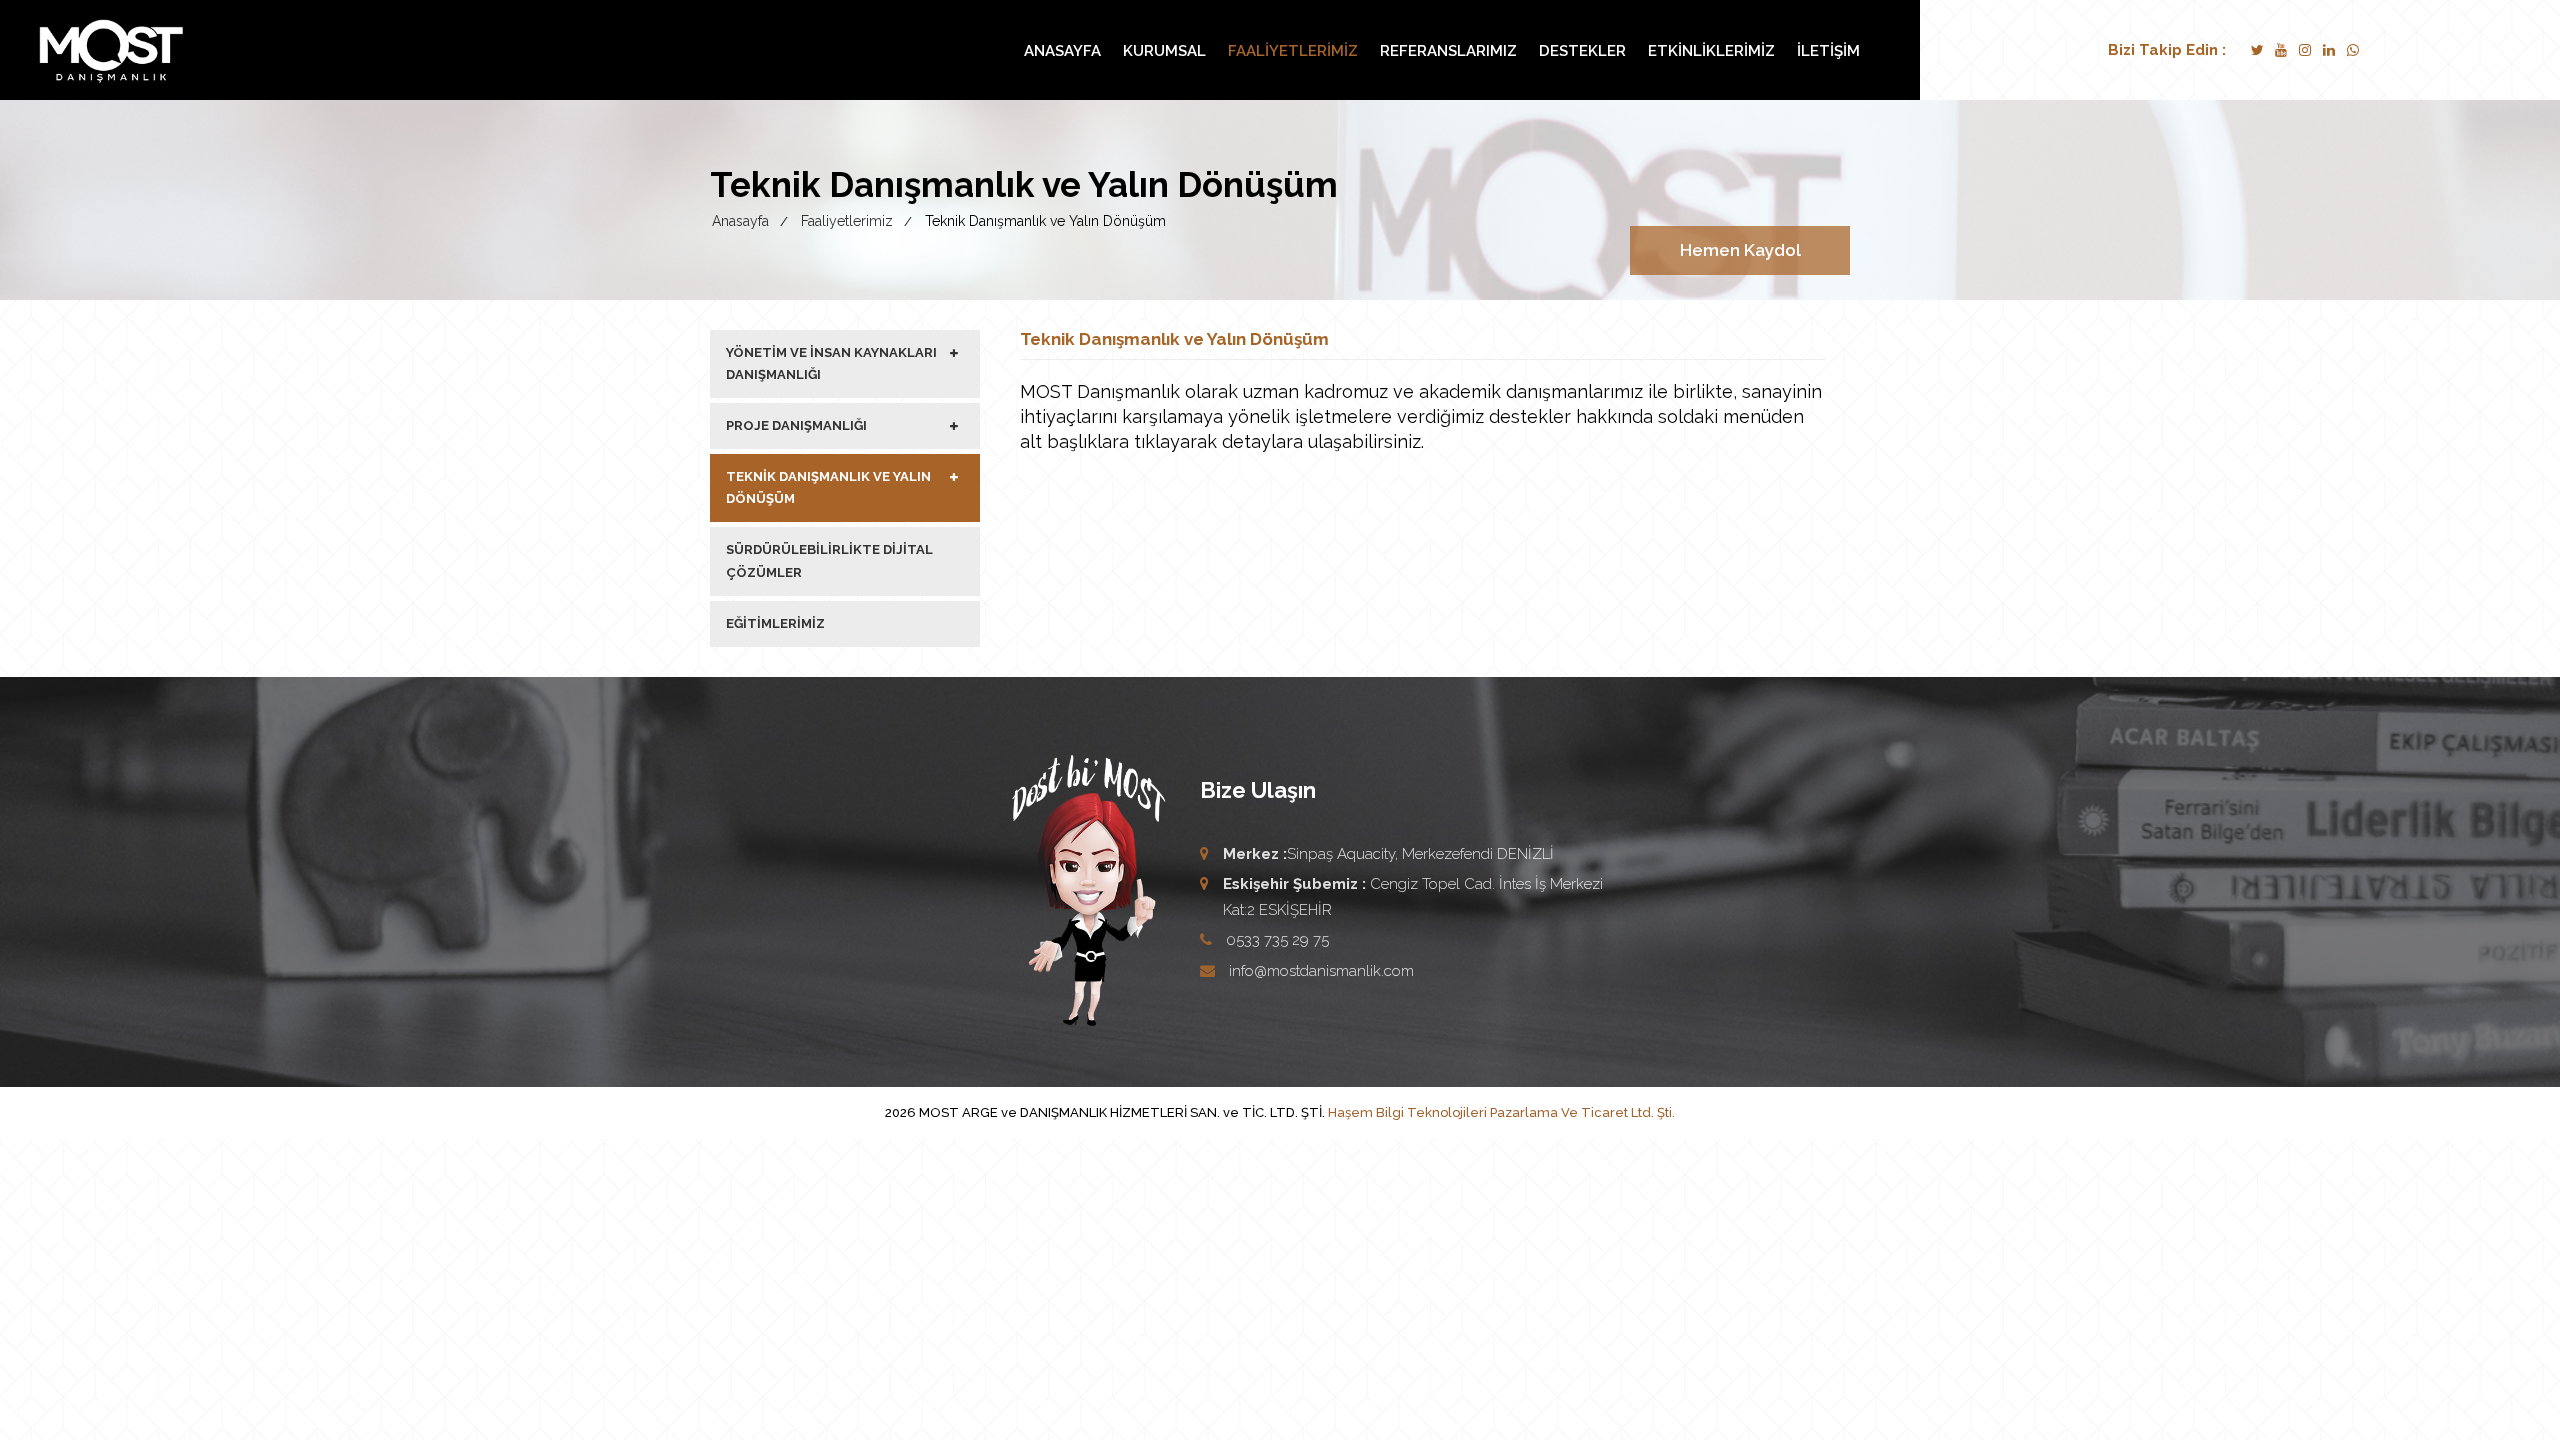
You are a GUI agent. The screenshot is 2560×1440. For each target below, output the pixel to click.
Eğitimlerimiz (775, 623)
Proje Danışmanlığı (796, 425)
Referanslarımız (1448, 51)
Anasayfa (1062, 51)
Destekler (1582, 51)
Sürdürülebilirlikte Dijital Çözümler (829, 560)
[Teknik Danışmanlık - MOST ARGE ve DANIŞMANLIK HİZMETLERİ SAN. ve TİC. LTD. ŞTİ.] (111, 51)
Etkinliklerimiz (1711, 51)
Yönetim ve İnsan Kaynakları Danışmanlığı (831, 363)
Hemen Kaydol (1740, 250)
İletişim (1828, 51)
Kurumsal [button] (1164, 51)
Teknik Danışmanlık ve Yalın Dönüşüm (828, 487)
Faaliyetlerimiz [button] (1293, 51)
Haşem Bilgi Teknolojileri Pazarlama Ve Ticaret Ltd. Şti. (1501, 1112)
